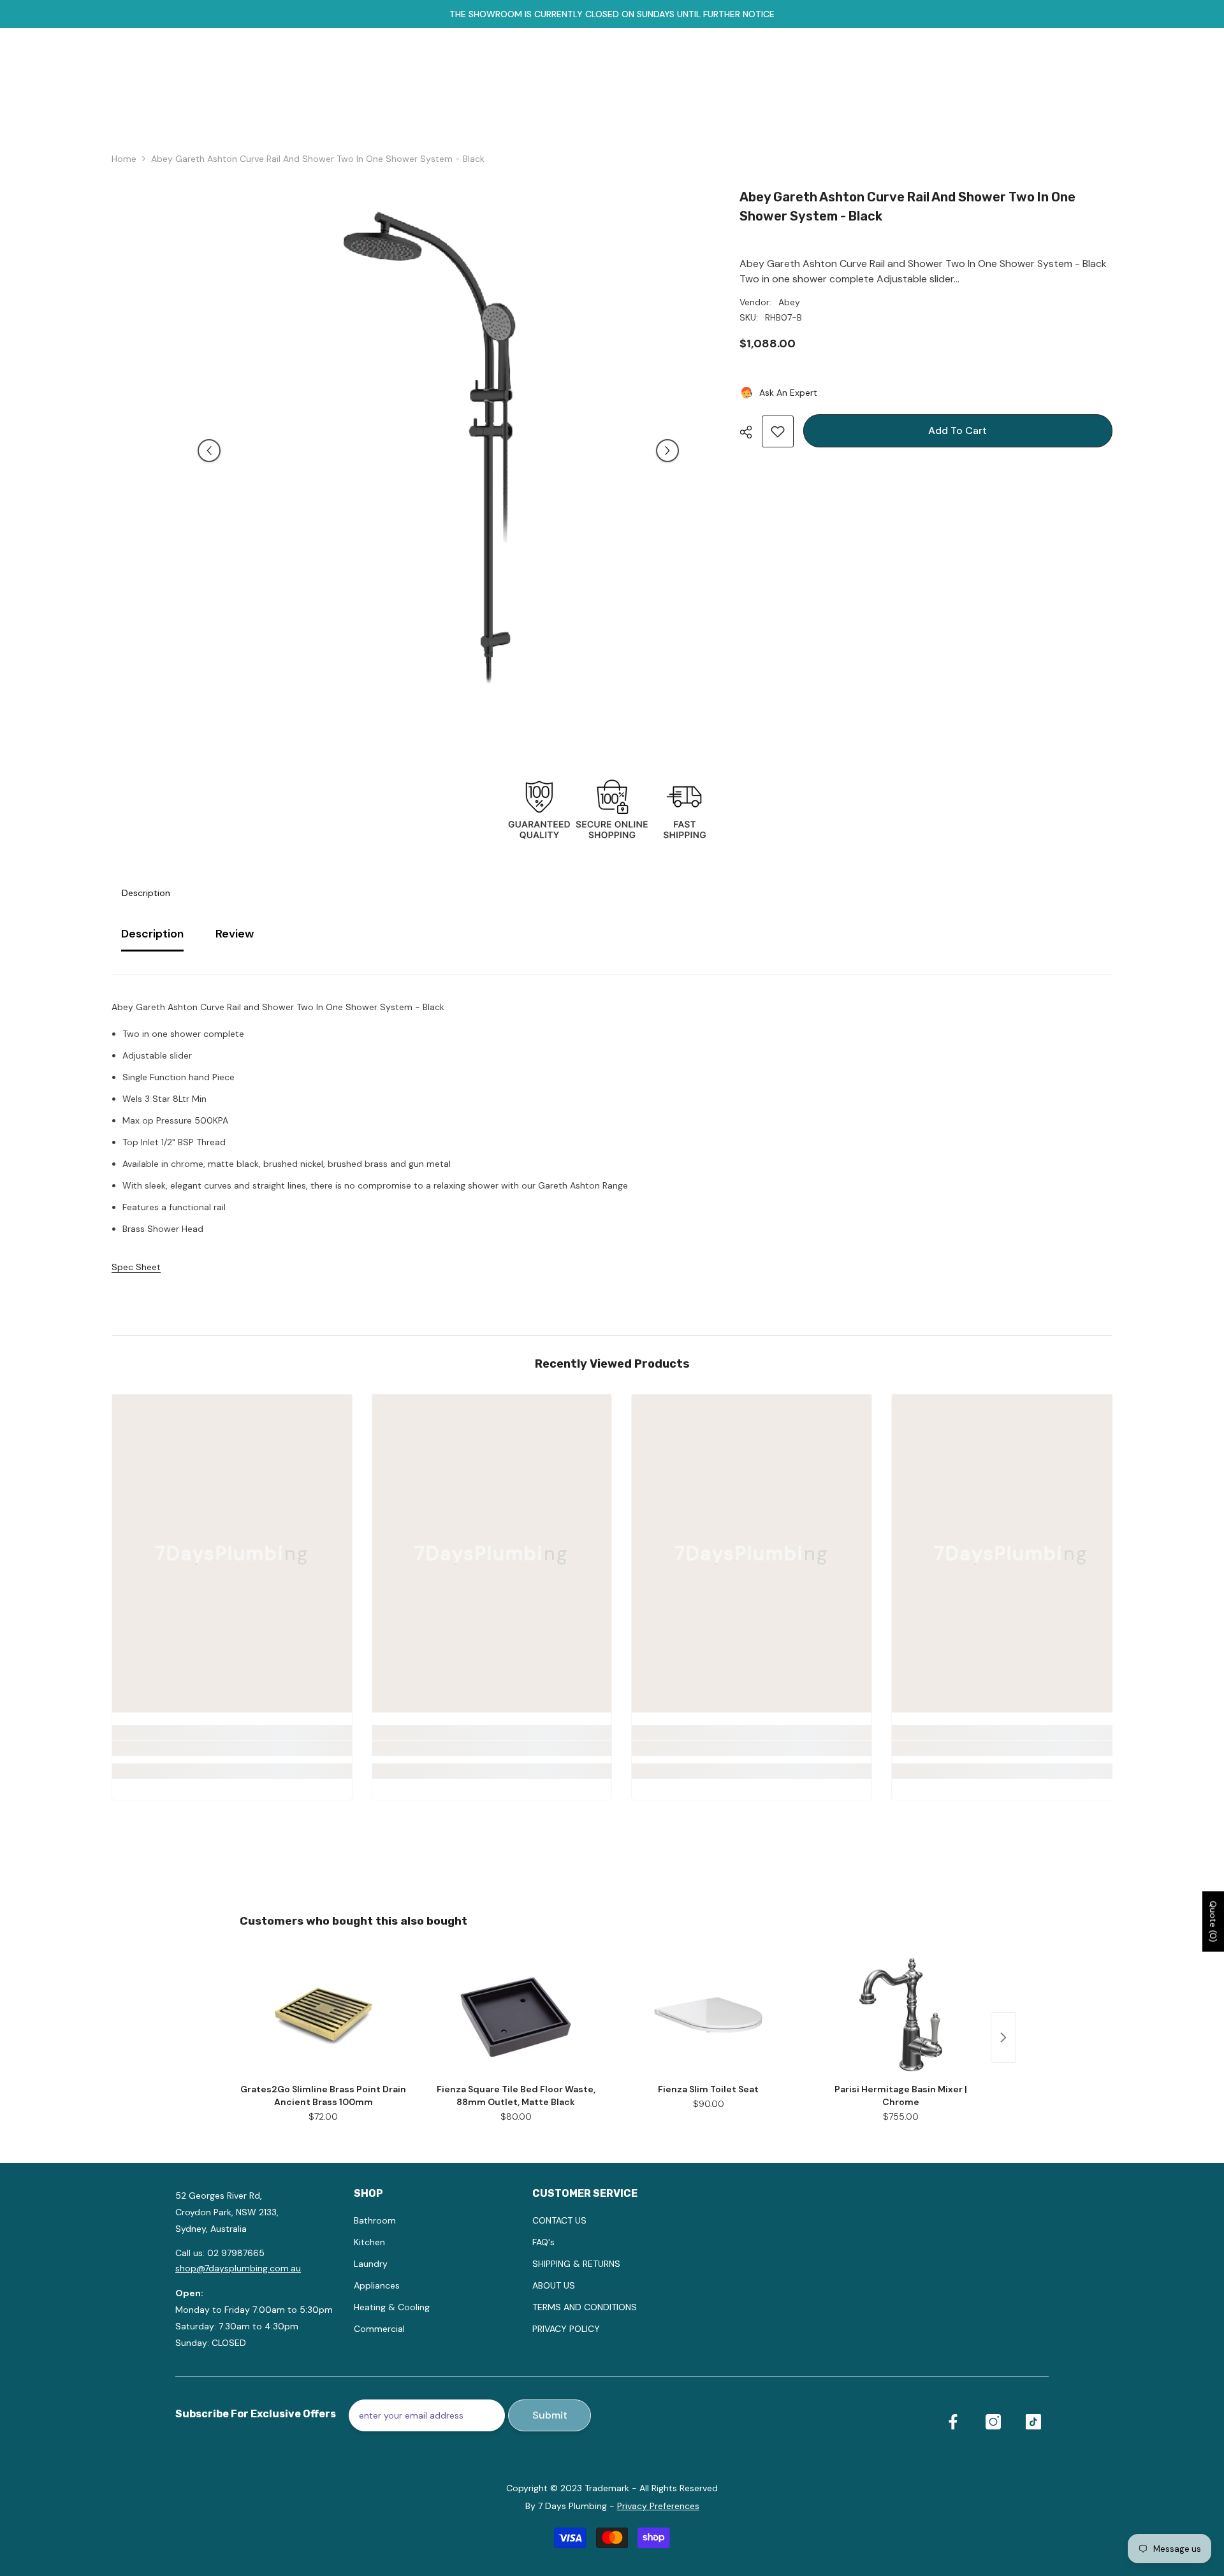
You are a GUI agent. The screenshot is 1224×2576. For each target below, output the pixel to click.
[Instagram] (993, 2422)
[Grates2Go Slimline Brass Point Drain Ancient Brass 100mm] (323, 2015)
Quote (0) (1213, 1921)
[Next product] (1003, 2037)
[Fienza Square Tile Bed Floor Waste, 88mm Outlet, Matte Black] (516, 2015)
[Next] (667, 451)
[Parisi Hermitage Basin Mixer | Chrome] (901, 2015)
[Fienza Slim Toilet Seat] (708, 2015)
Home (124, 159)
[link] (232, 1748)
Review (235, 934)
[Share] (751, 432)
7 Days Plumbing (572, 2506)
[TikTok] (1033, 2422)
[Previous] (209, 451)
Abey (789, 302)
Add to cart (958, 431)
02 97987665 (236, 2253)
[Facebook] (953, 2422)
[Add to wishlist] (778, 431)
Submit (550, 2415)
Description (146, 893)
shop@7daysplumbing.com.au (238, 2268)
